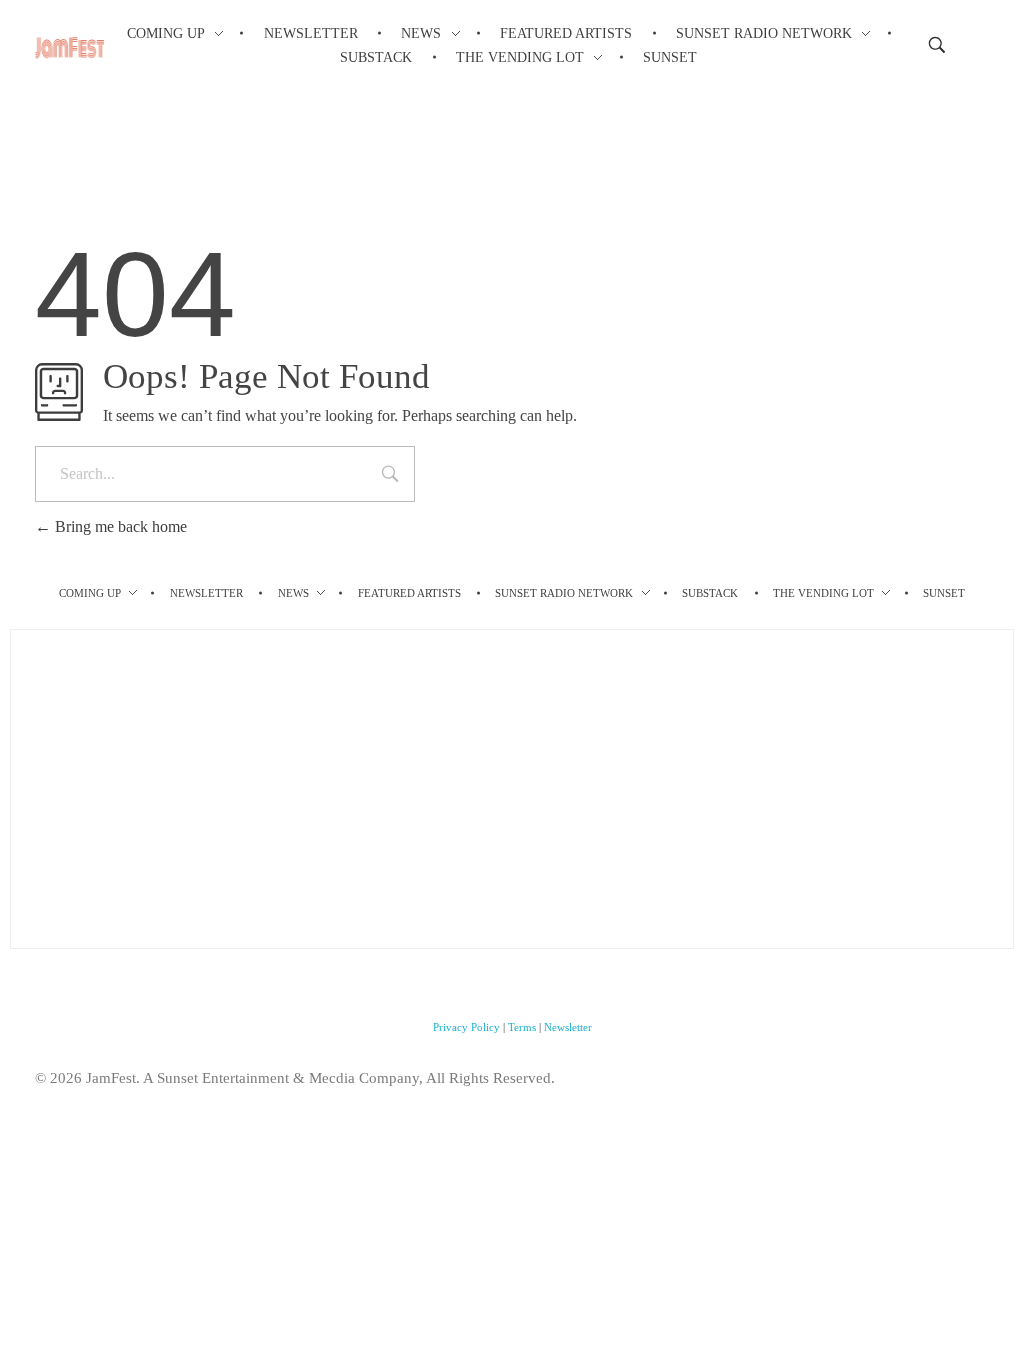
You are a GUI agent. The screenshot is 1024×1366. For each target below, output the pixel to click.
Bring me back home (119, 526)
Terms (522, 1027)
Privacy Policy (466, 1027)
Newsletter (568, 1027)
